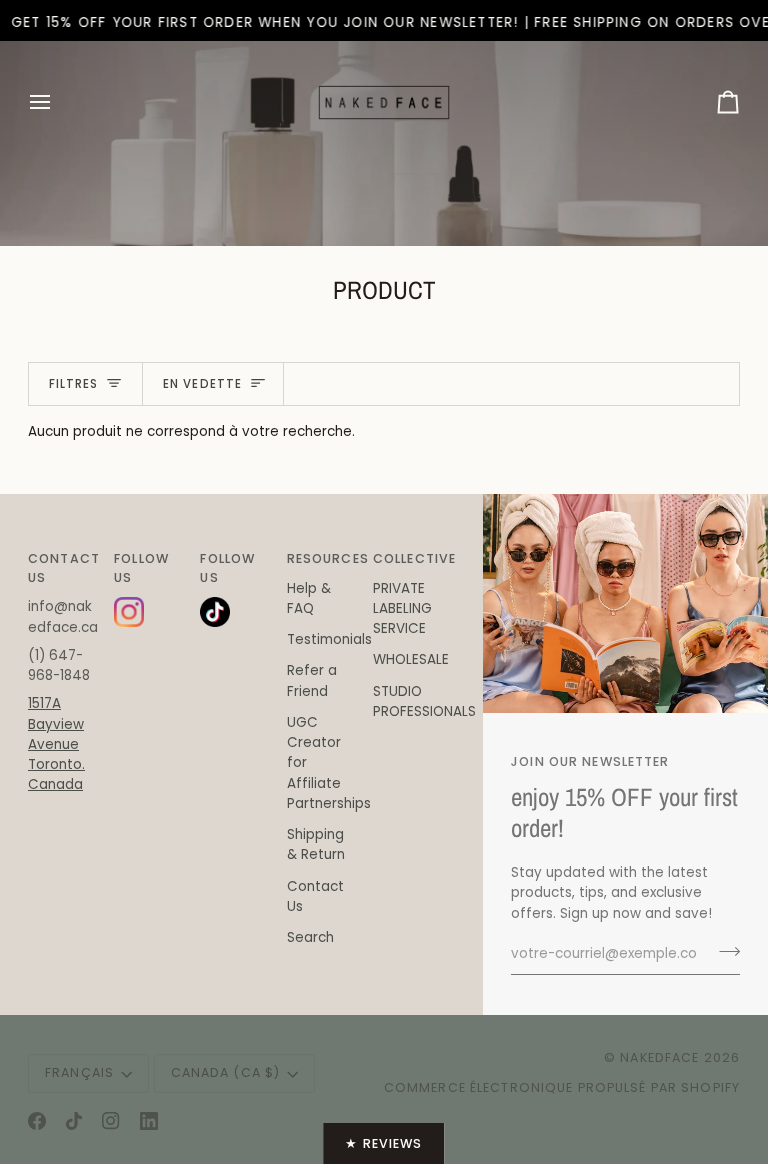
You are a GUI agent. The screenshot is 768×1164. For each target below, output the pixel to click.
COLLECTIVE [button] (408, 558)
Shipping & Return (316, 844)
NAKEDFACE (661, 1057)
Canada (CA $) (226, 1072)
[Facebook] (37, 1121)
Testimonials (329, 639)
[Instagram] (111, 1121)
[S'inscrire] (723, 952)
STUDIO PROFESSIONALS (424, 701)
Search (310, 937)
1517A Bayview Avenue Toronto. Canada (56, 744)
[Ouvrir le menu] (58, 102)
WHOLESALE (411, 659)
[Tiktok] (74, 1121)
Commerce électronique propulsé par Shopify (562, 1087)
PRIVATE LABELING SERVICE (402, 609)
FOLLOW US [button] (141, 568)
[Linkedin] (149, 1121)
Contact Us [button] (63, 568)
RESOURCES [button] (322, 558)
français (79, 1072)
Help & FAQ (309, 598)
